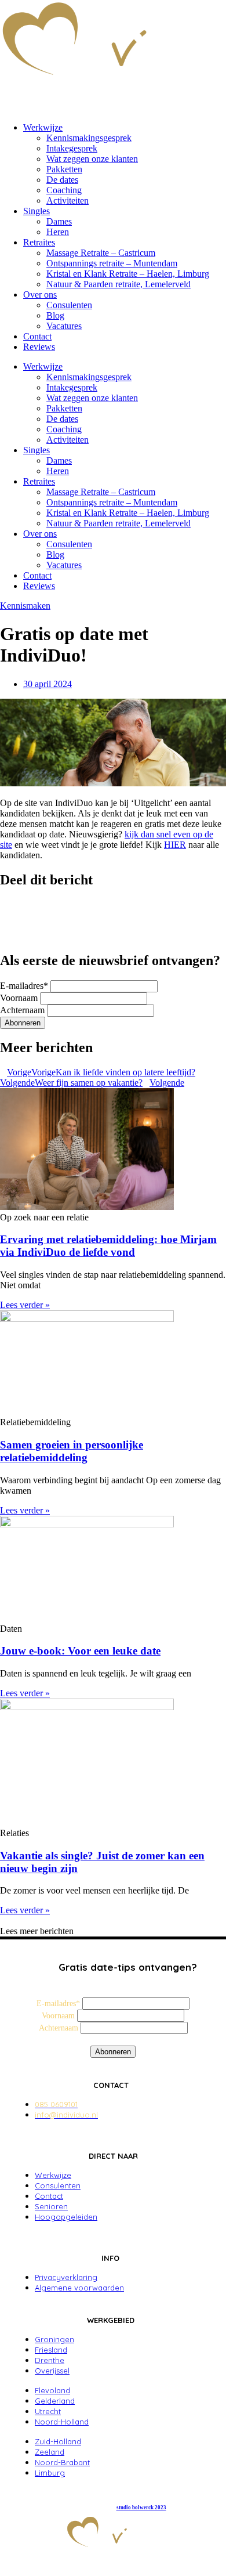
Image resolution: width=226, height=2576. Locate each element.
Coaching (64, 190)
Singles (37, 211)
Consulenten (69, 305)
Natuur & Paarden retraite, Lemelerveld (119, 284)
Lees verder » (25, 1305)
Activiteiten (68, 200)
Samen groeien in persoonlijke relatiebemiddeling (72, 1451)
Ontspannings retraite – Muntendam (112, 263)
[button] (113, 905)
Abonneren (23, 1023)
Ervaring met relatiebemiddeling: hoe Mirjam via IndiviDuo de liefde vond (108, 1246)
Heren (58, 232)
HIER (175, 845)
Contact (37, 336)
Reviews (39, 347)
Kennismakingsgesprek (89, 138)
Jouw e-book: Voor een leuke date (80, 1651)
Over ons (40, 295)
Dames (59, 221)
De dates (62, 180)
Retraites (39, 242)
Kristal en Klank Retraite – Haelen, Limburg (128, 274)
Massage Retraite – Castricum (101, 253)
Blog (55, 315)
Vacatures (64, 326)
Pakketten (64, 169)
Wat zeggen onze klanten (92, 159)
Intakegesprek (72, 148)
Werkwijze (43, 127)
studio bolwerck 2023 (141, 2508)
